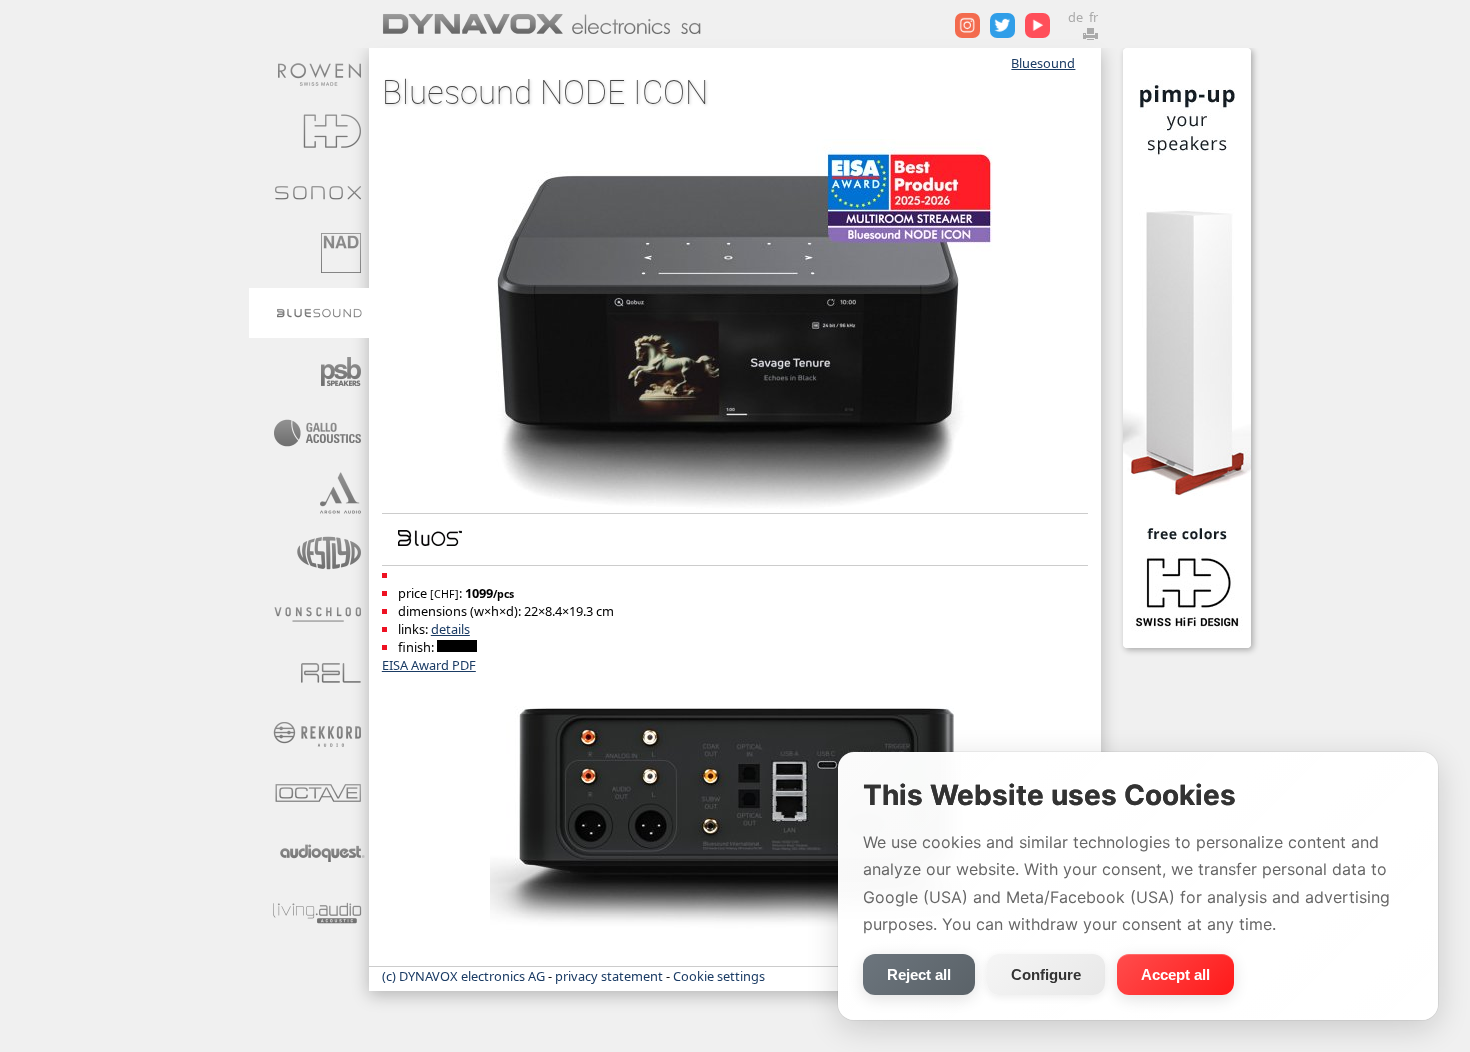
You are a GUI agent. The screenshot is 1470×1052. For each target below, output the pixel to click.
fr (1093, 17)
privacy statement (609, 976)
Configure (1046, 974)
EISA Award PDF (429, 665)
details (450, 629)
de (1075, 17)
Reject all (919, 974)
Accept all (1175, 974)
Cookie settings (719, 976)
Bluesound (1043, 63)
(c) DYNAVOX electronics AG (463, 976)
